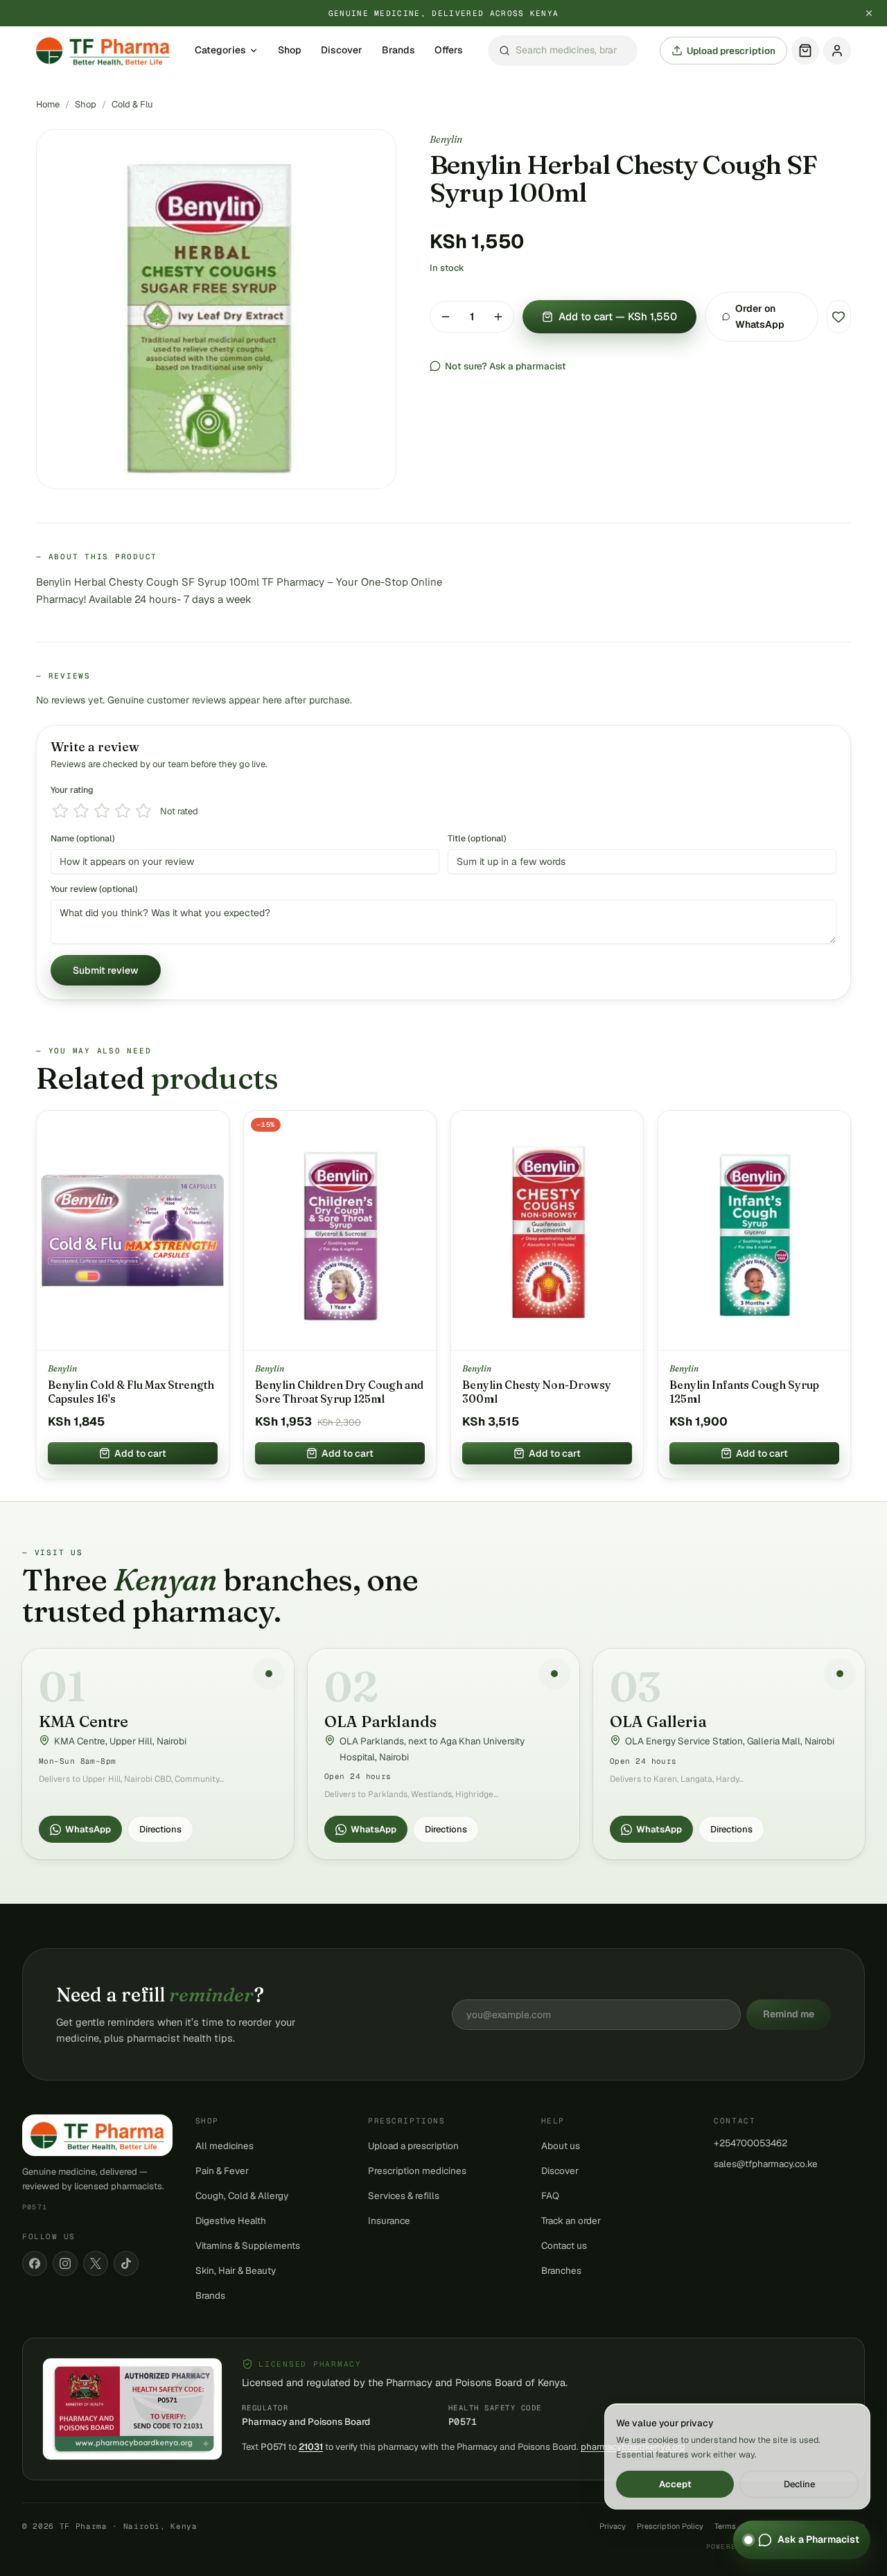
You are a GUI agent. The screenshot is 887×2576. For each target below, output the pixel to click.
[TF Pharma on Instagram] (65, 2263)
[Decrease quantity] (446, 317)
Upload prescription (731, 51)
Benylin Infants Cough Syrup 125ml (744, 1392)
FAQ (550, 2196)
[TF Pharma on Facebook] (35, 2263)
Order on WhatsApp (760, 316)
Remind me (789, 2014)
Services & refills (404, 2196)
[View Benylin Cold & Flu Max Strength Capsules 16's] (133, 1231)
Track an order (571, 2220)
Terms (725, 2526)
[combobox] (563, 51)
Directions (160, 1829)
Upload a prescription (413, 2146)
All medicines (225, 2146)
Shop (290, 51)
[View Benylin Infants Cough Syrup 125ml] (754, 1231)
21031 (311, 2447)
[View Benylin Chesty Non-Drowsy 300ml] (547, 1231)
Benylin (446, 139)
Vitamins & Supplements (248, 2245)
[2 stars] (81, 811)
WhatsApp (88, 1829)
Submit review (106, 970)
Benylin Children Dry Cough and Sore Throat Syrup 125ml (339, 1392)
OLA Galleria (658, 1721)
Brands (398, 51)
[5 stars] (143, 811)
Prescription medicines (417, 2171)
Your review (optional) (94, 889)
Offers (449, 51)
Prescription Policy (670, 2526)
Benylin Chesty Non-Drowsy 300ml (537, 1392)
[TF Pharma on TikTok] (126, 2263)
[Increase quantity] (498, 317)
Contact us (564, 2245)
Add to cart (140, 1453)
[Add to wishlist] (839, 317)
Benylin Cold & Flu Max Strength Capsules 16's (131, 1392)
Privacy (613, 2526)
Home (48, 104)
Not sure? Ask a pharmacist (506, 366)
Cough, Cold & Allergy (242, 2196)
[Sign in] (837, 51)
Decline (799, 2484)
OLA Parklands (380, 1721)
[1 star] (60, 811)
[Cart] (805, 51)
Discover (342, 51)
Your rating (72, 790)
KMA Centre (84, 1721)
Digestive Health (231, 2220)
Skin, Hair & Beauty (236, 2270)
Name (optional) (83, 838)
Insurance (389, 2220)
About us (561, 2146)
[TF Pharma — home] (103, 51)
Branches (561, 2270)
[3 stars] (102, 811)
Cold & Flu (132, 104)
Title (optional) (477, 838)
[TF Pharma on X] (96, 2263)
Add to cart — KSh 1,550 (618, 316)
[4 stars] (123, 811)
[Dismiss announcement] (869, 13)
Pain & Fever (222, 2171)
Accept (675, 2484)
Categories (220, 51)
